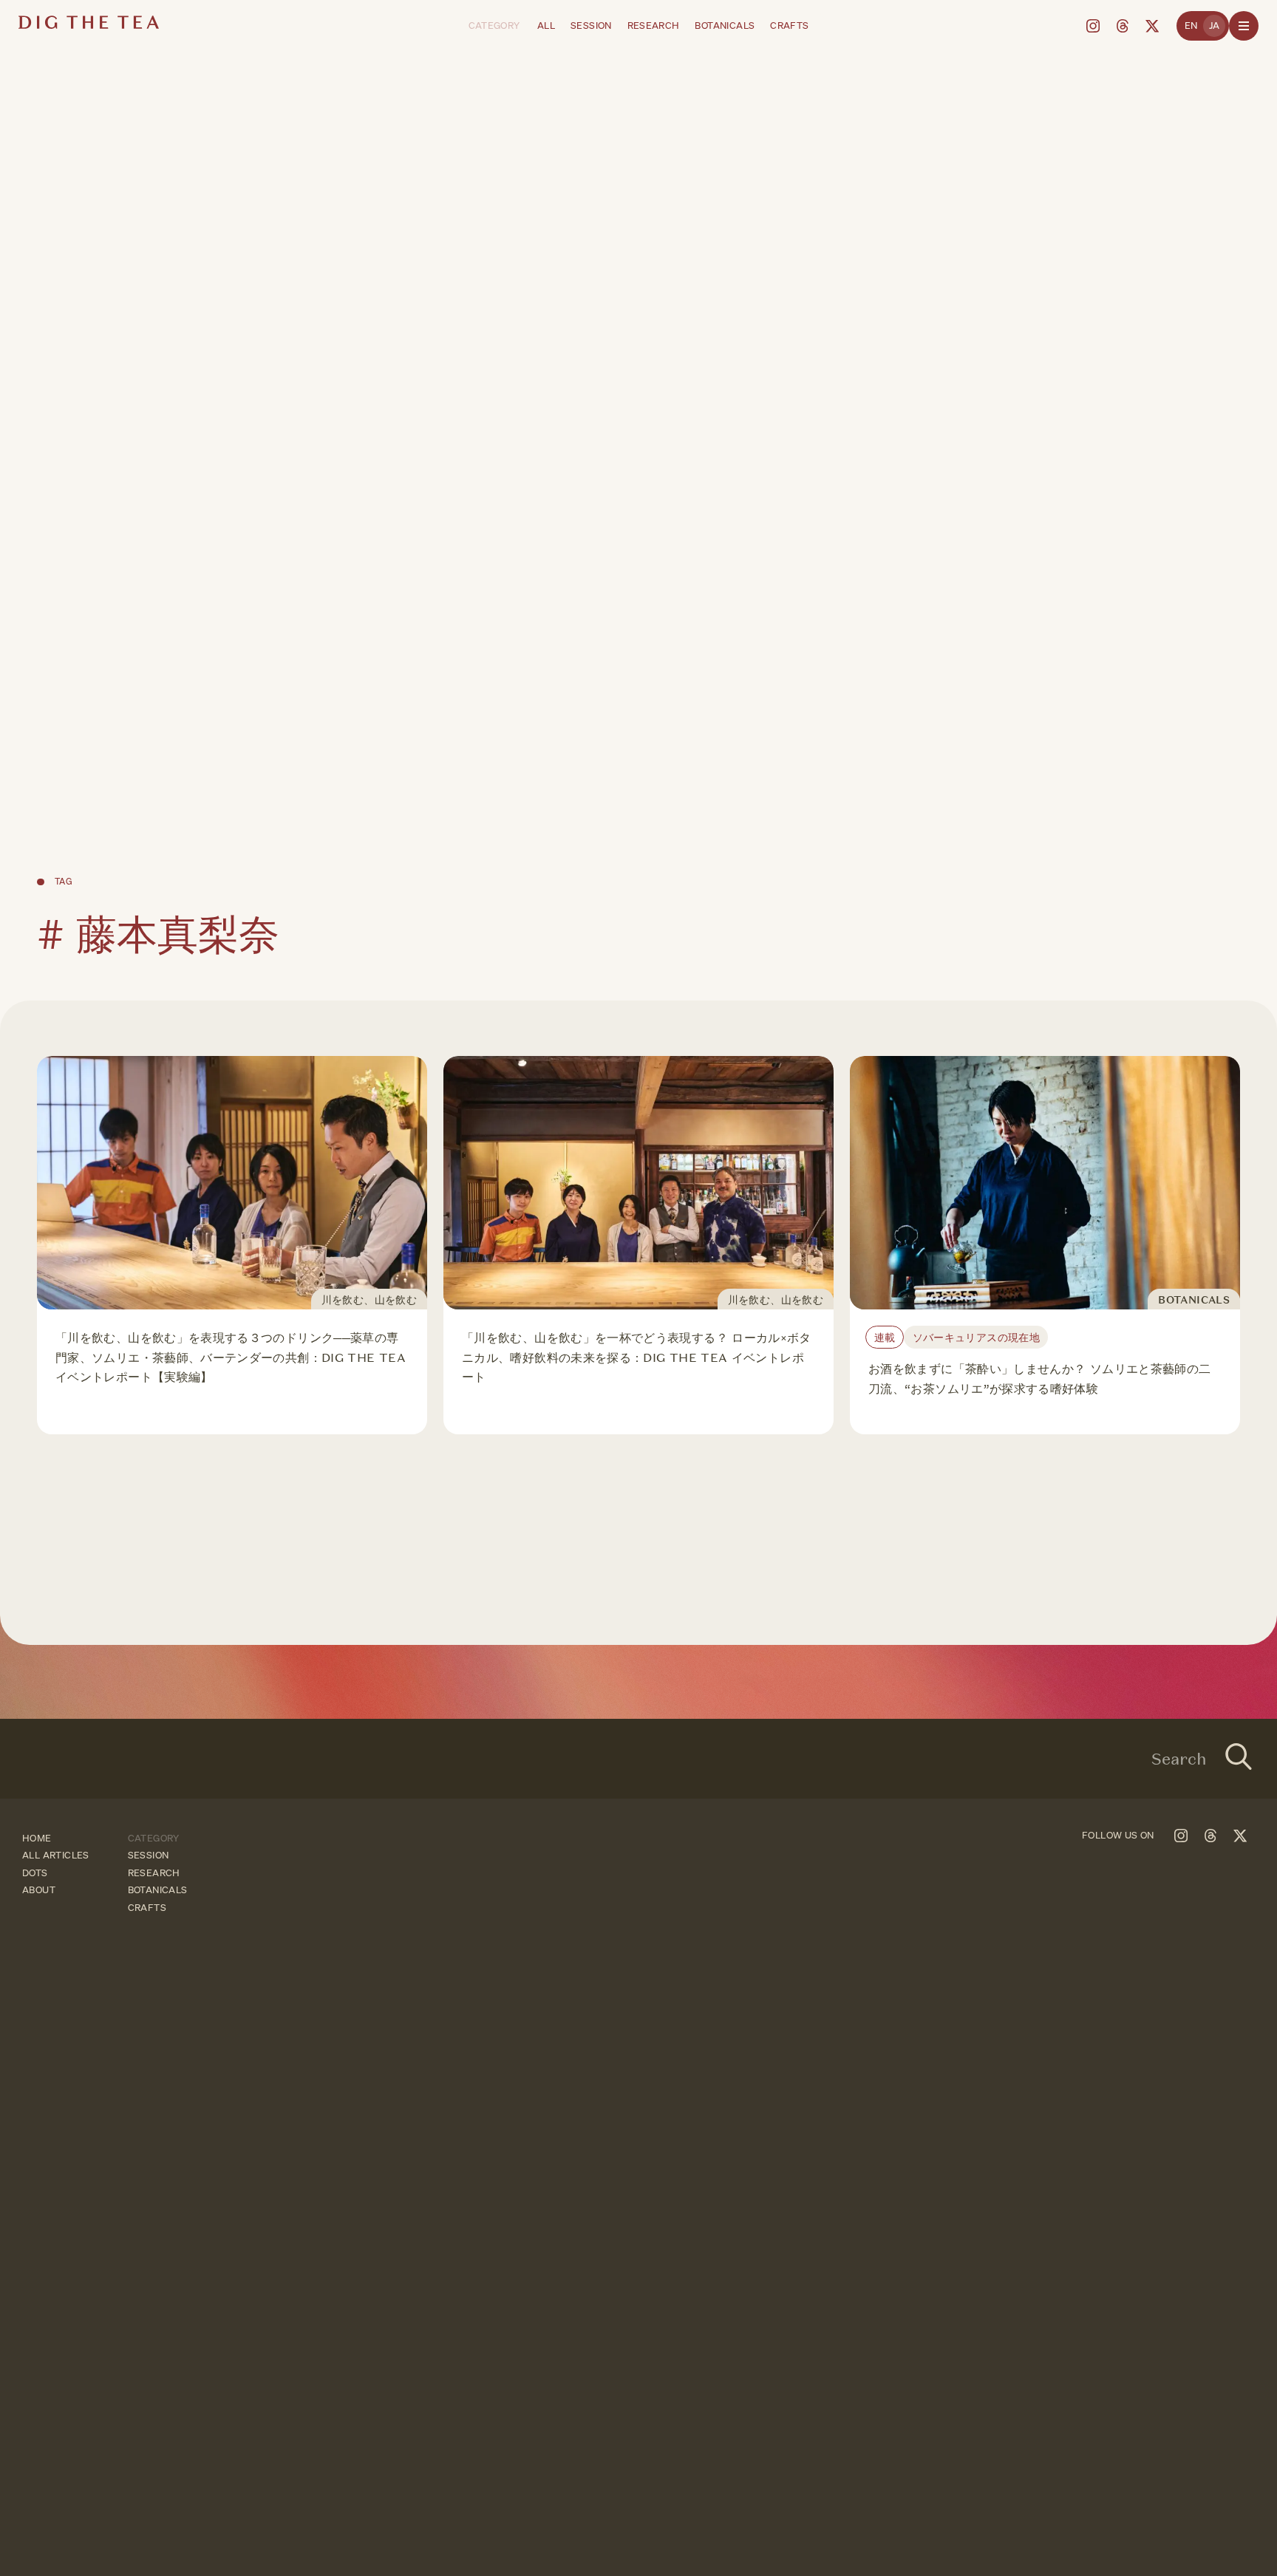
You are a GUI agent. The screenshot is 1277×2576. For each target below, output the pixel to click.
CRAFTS (789, 25)
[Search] (1239, 1759)
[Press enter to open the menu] (1244, 26)
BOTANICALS (725, 25)
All (546, 25)
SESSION (591, 25)
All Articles (56, 1855)
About (39, 1890)
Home (37, 1838)
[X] (1152, 26)
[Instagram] (1093, 26)
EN (1191, 25)
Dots (35, 1873)
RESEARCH (654, 25)
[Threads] (1123, 26)
